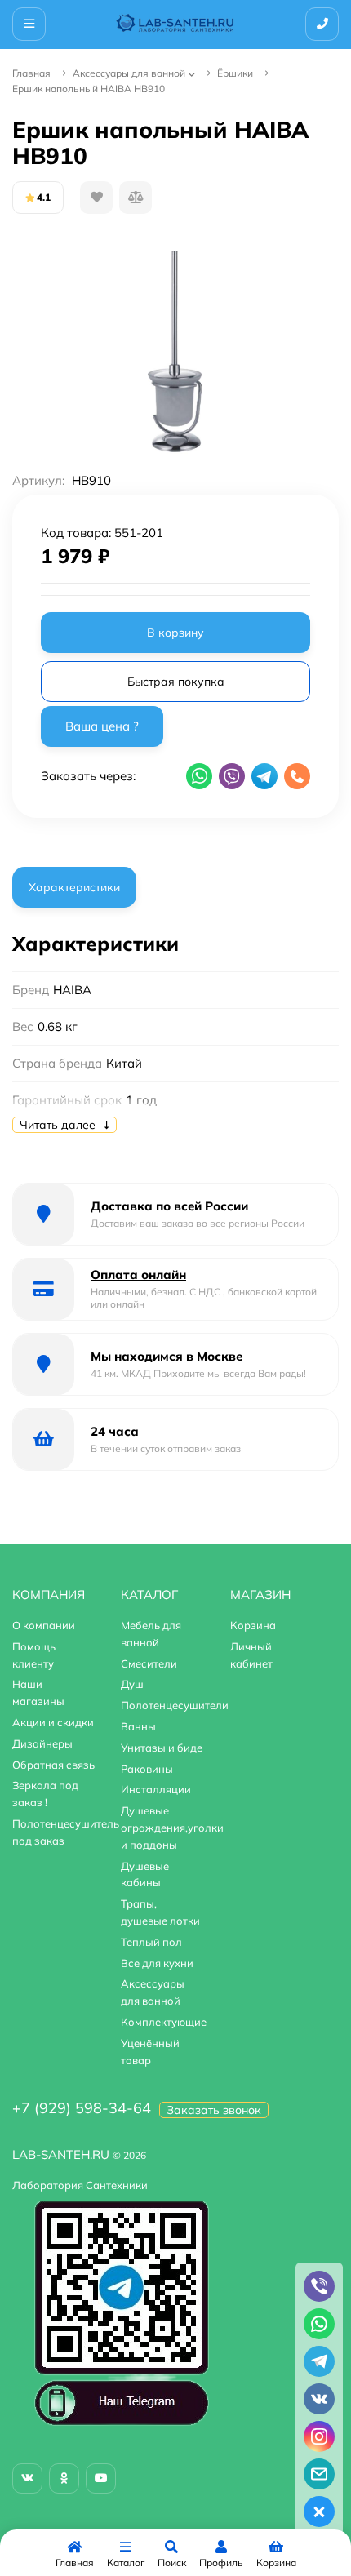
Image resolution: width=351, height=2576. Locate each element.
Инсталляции (156, 1789)
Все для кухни (157, 1963)
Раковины (147, 1769)
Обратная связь (53, 1765)
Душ (132, 1684)
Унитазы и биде (162, 1748)
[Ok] (64, 2478)
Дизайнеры (42, 1743)
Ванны (138, 1726)
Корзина (253, 1625)
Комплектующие (164, 2022)
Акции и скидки (53, 1722)
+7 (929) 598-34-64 (82, 2108)
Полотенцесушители (175, 1705)
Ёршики (235, 73)
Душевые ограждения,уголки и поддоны (172, 1828)
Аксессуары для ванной (129, 73)
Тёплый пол (151, 1942)
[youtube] (101, 2478)
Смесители (149, 1663)
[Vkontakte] (27, 2478)
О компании (44, 1625)
